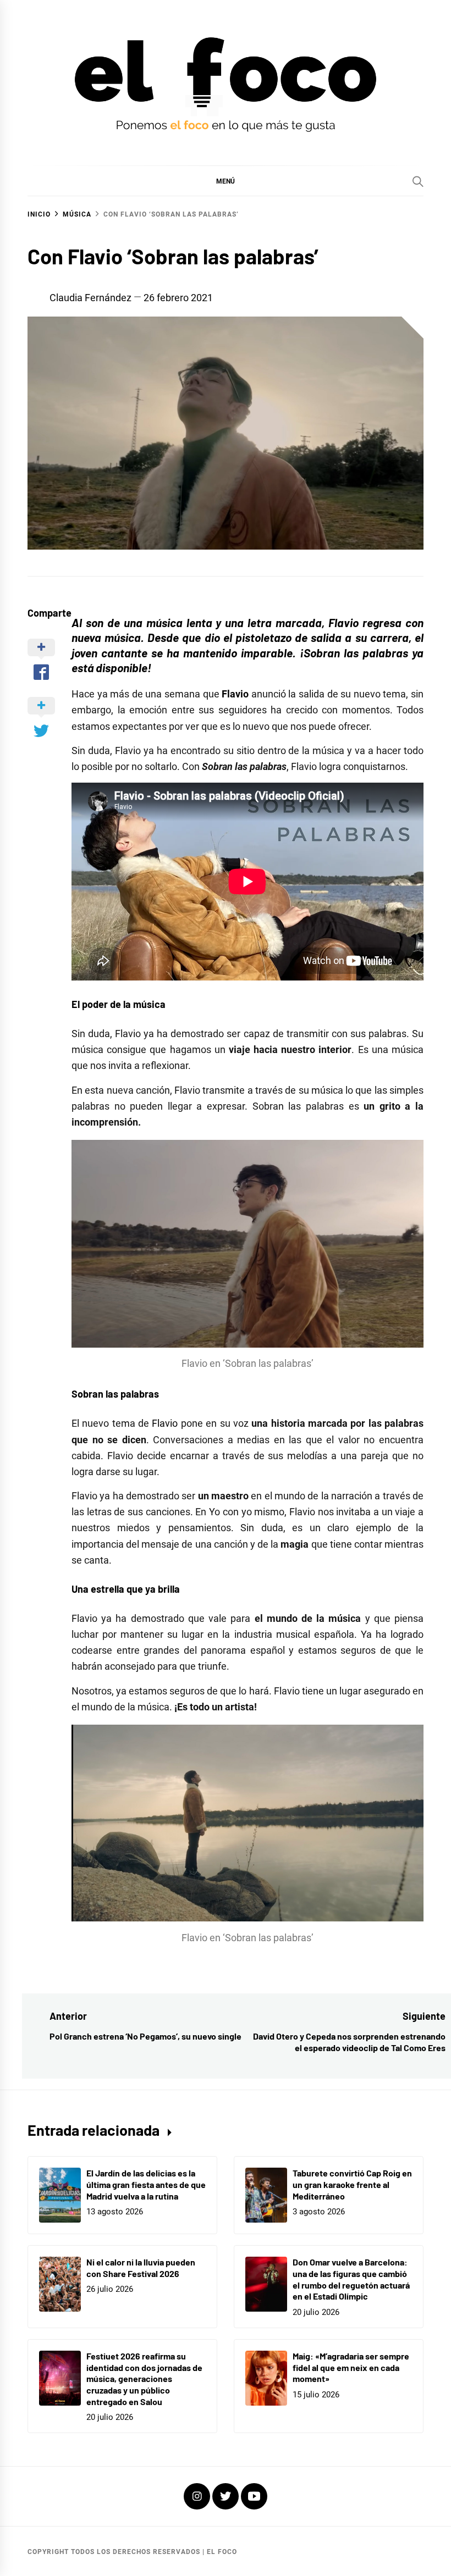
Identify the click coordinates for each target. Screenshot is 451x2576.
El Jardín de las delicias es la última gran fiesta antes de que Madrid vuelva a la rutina (146, 2184)
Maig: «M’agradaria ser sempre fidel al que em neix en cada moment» (351, 2367)
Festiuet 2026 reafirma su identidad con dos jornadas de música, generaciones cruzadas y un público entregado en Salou (144, 2379)
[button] (226, 181)
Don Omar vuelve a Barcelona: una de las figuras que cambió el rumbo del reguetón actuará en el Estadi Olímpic (351, 2279)
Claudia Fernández (90, 298)
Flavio (165, 1423)
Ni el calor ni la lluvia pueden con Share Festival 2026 (141, 2268)
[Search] (418, 181)
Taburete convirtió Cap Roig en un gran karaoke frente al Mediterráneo (352, 2184)
